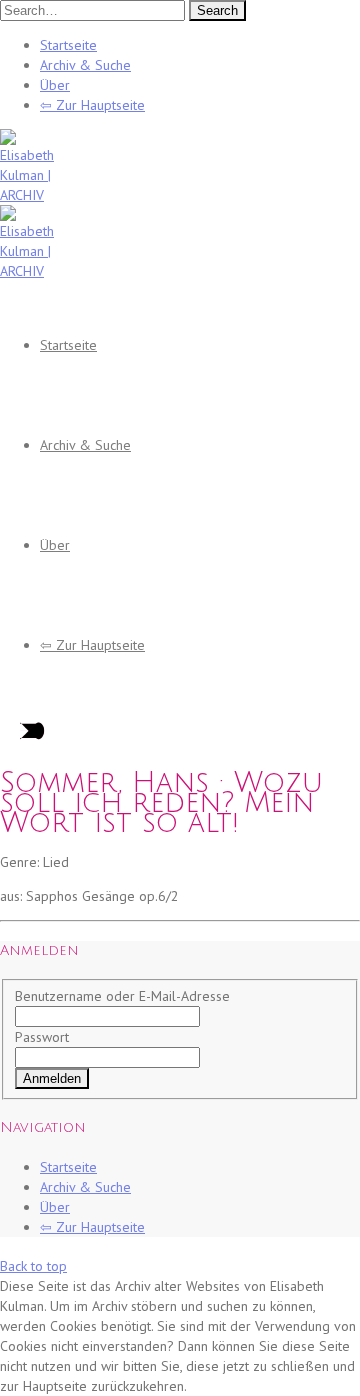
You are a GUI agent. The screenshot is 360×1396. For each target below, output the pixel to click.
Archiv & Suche (85, 65)
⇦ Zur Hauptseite (92, 105)
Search (217, 10)
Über (55, 85)
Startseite (68, 45)
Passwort (42, 1037)
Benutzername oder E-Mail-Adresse (122, 996)
